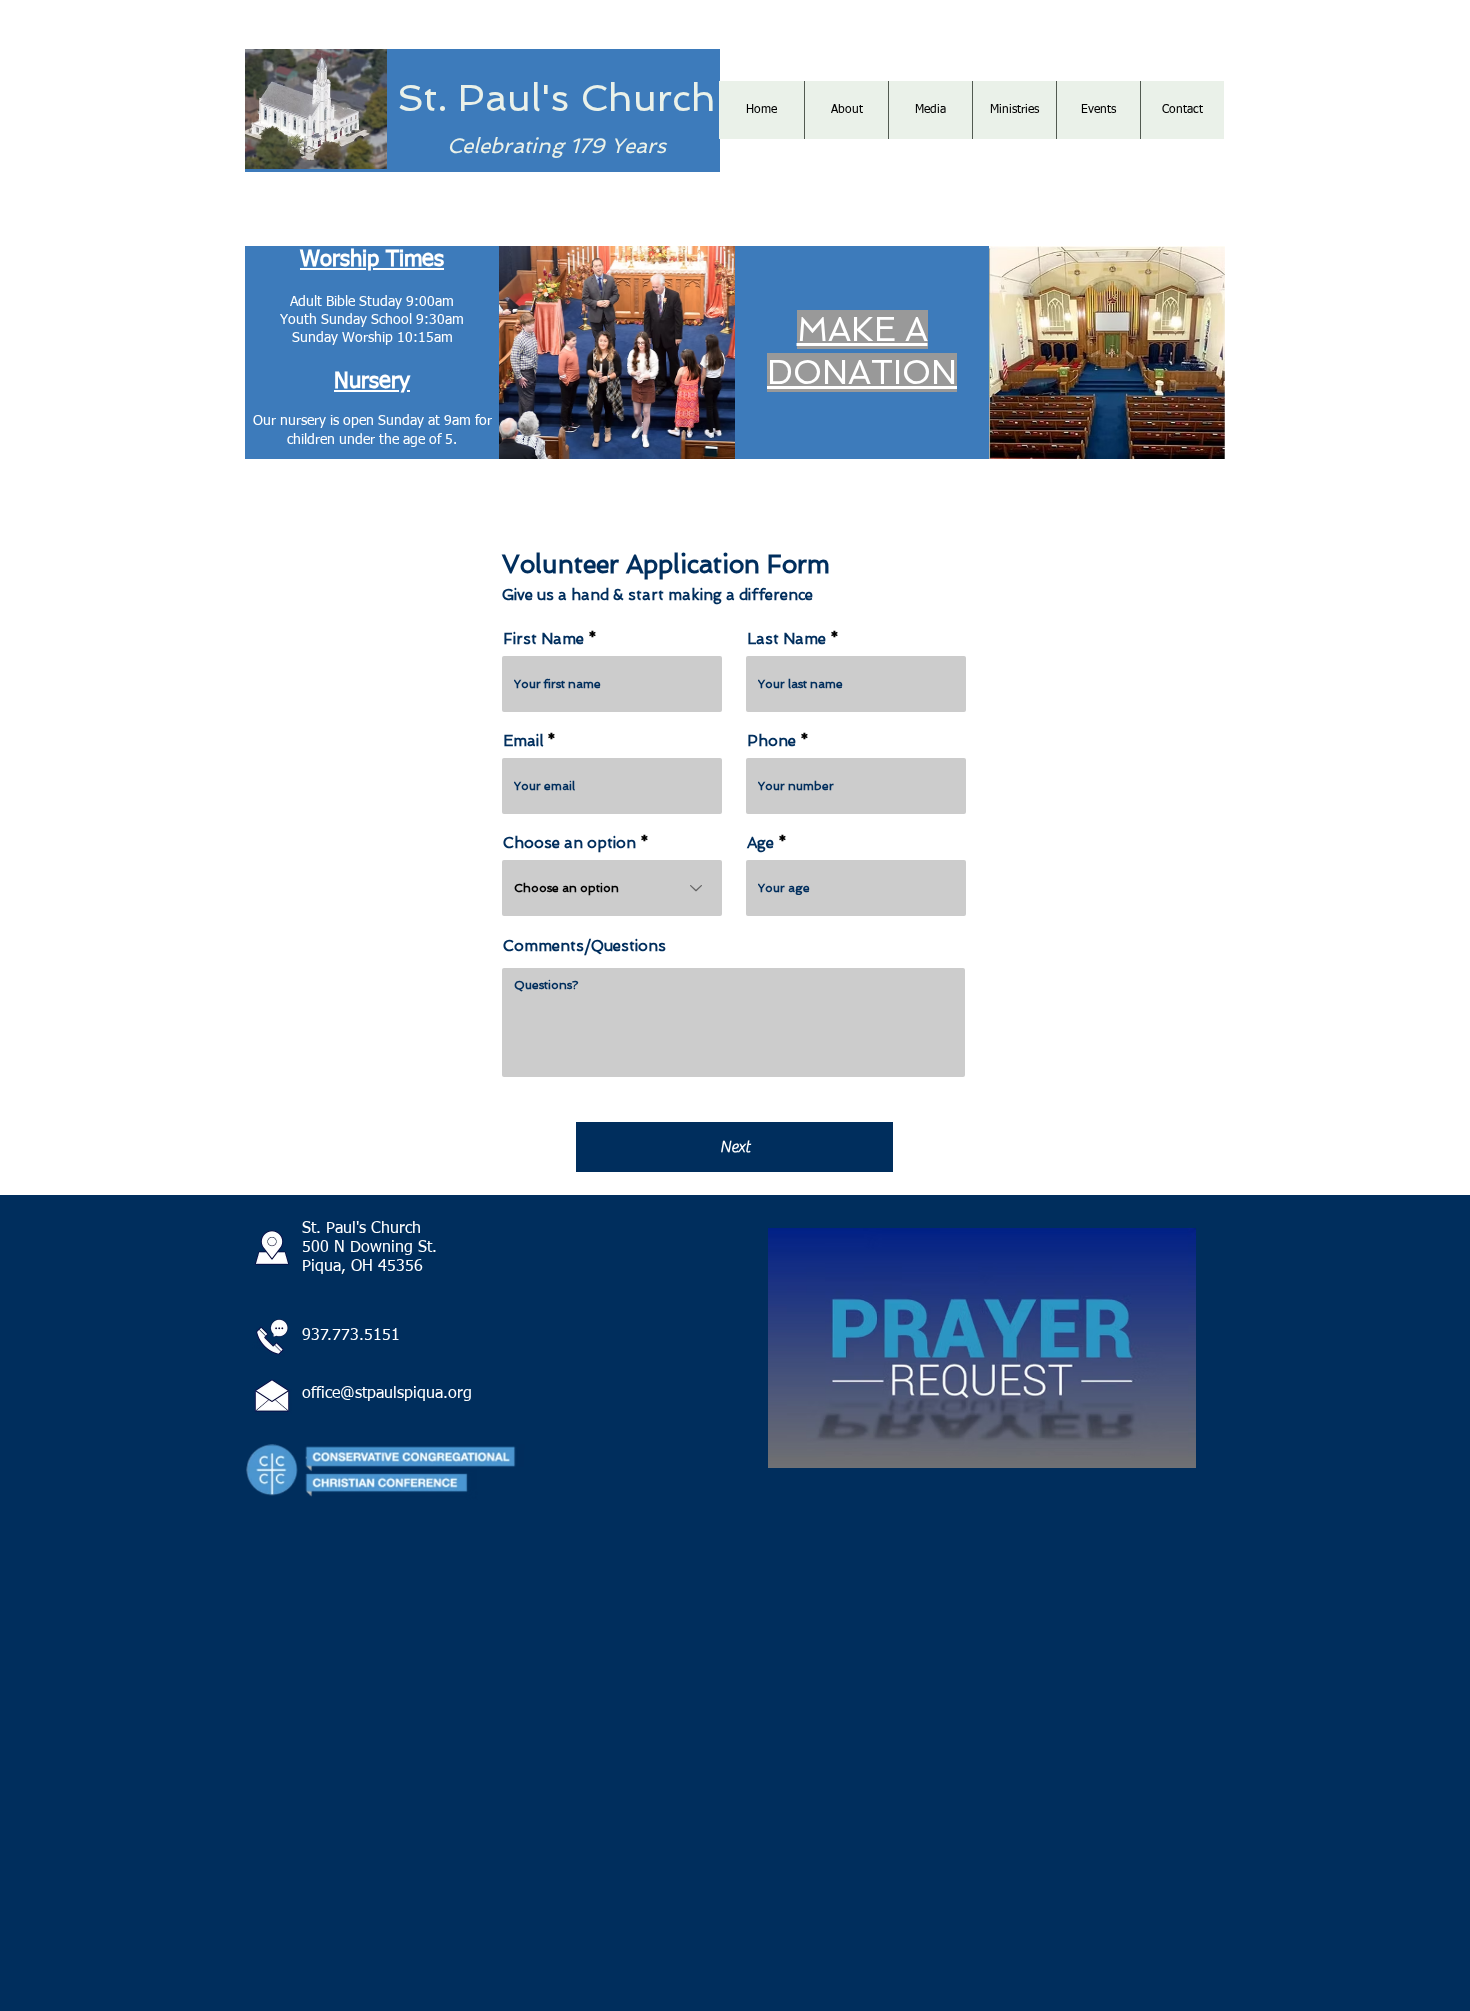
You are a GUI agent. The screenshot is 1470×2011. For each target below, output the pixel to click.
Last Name (786, 639)
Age (760, 843)
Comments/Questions (584, 946)
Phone (771, 741)
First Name (543, 639)
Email (523, 741)
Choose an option (569, 843)
